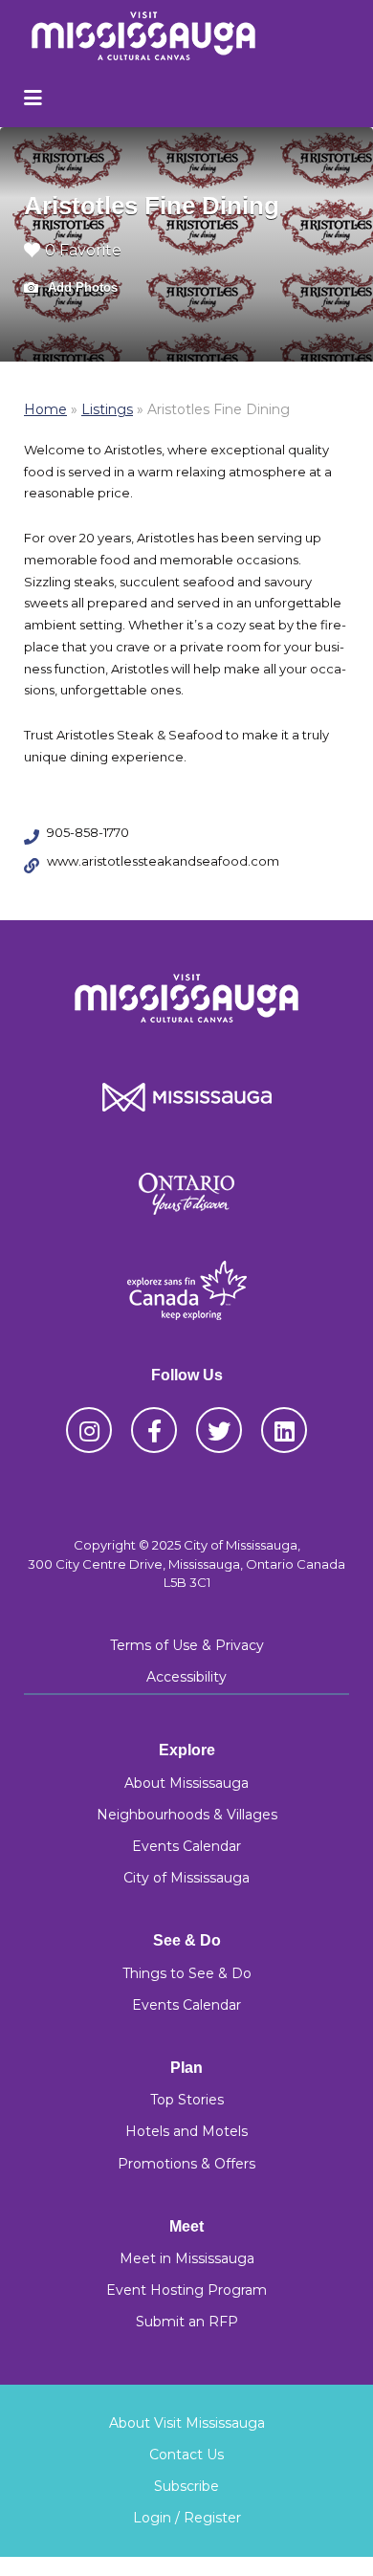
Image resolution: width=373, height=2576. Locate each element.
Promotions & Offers (186, 2164)
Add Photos (81, 287)
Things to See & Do (187, 1973)
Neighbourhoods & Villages (187, 1815)
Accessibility (186, 1677)
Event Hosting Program (186, 2290)
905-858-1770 (88, 832)
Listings (107, 409)
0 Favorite (83, 250)
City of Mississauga (186, 1878)
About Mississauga (186, 1783)
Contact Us (186, 2455)
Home (45, 409)
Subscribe (186, 2486)
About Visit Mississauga (187, 2423)
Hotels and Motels (186, 2131)
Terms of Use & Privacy (187, 1645)
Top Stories (187, 2100)
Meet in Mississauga (187, 2258)
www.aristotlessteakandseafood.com (163, 861)
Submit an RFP (187, 2322)
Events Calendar (186, 1846)
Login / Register (187, 2518)
